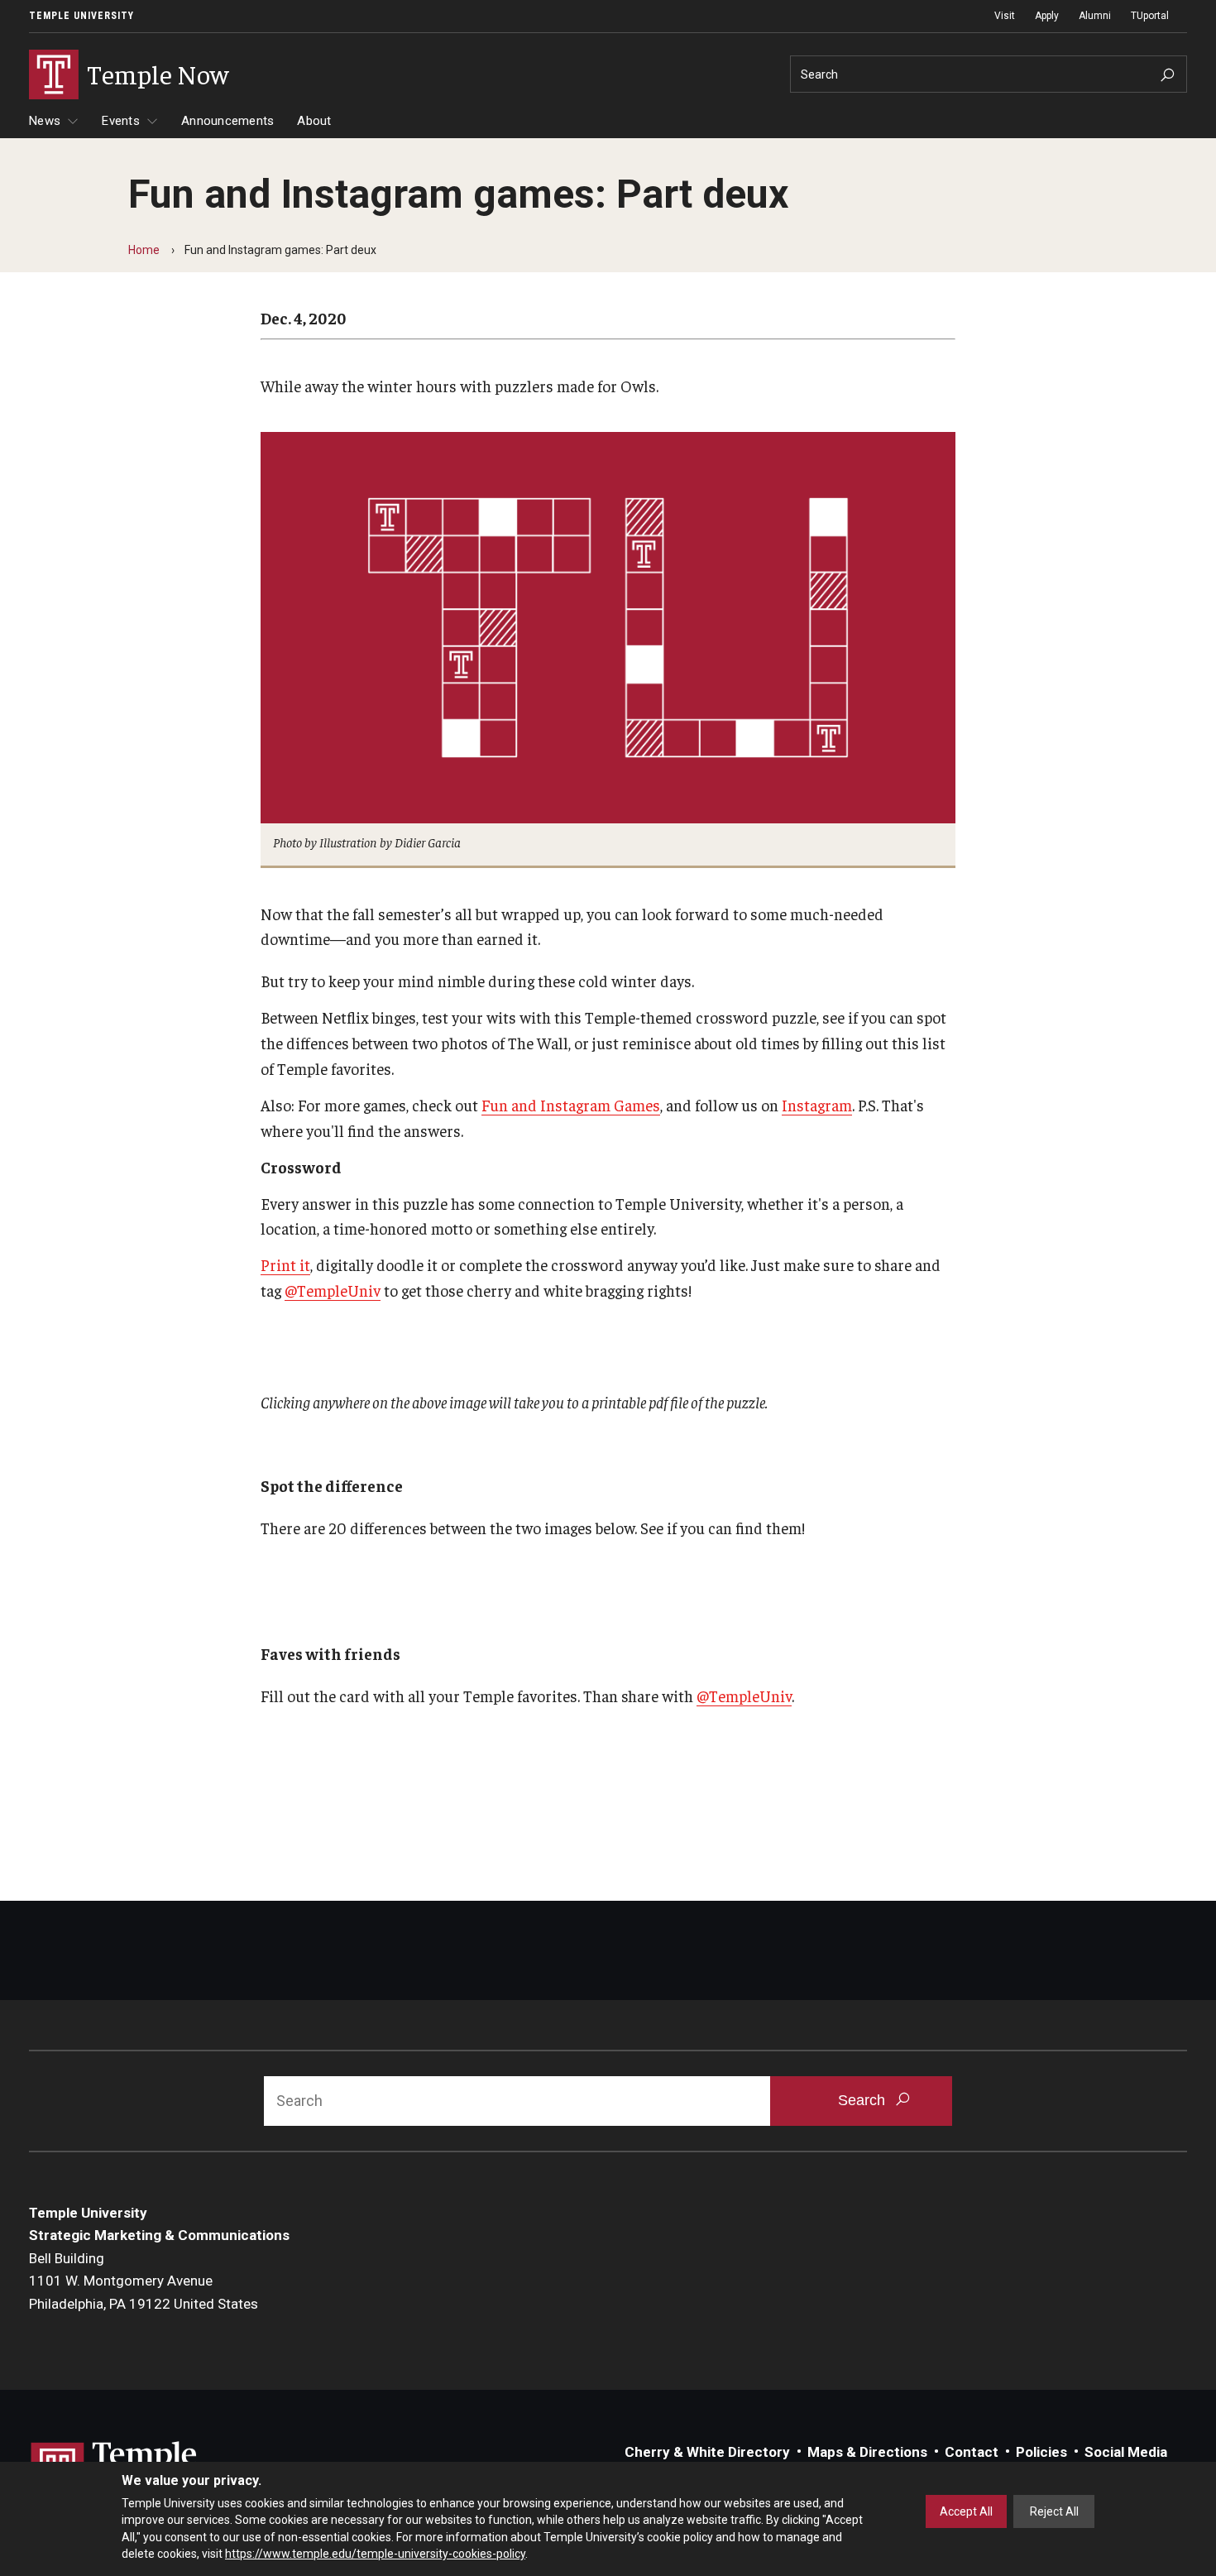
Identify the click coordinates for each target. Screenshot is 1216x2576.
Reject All (1054, 2511)
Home (144, 250)
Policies (1041, 2452)
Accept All (966, 2511)
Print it (285, 1264)
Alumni (1095, 16)
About (314, 121)
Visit (1005, 16)
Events (121, 121)
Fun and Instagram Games (571, 1105)
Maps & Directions (867, 2452)
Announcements (227, 121)
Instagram (817, 1105)
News (45, 121)
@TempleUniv (333, 1290)
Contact (972, 2452)
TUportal (1150, 16)
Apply (1047, 16)
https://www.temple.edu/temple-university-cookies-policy (375, 2554)
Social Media (1126, 2452)
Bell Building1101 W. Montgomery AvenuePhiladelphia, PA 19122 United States (144, 2281)
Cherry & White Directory (707, 2452)
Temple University (81, 16)
